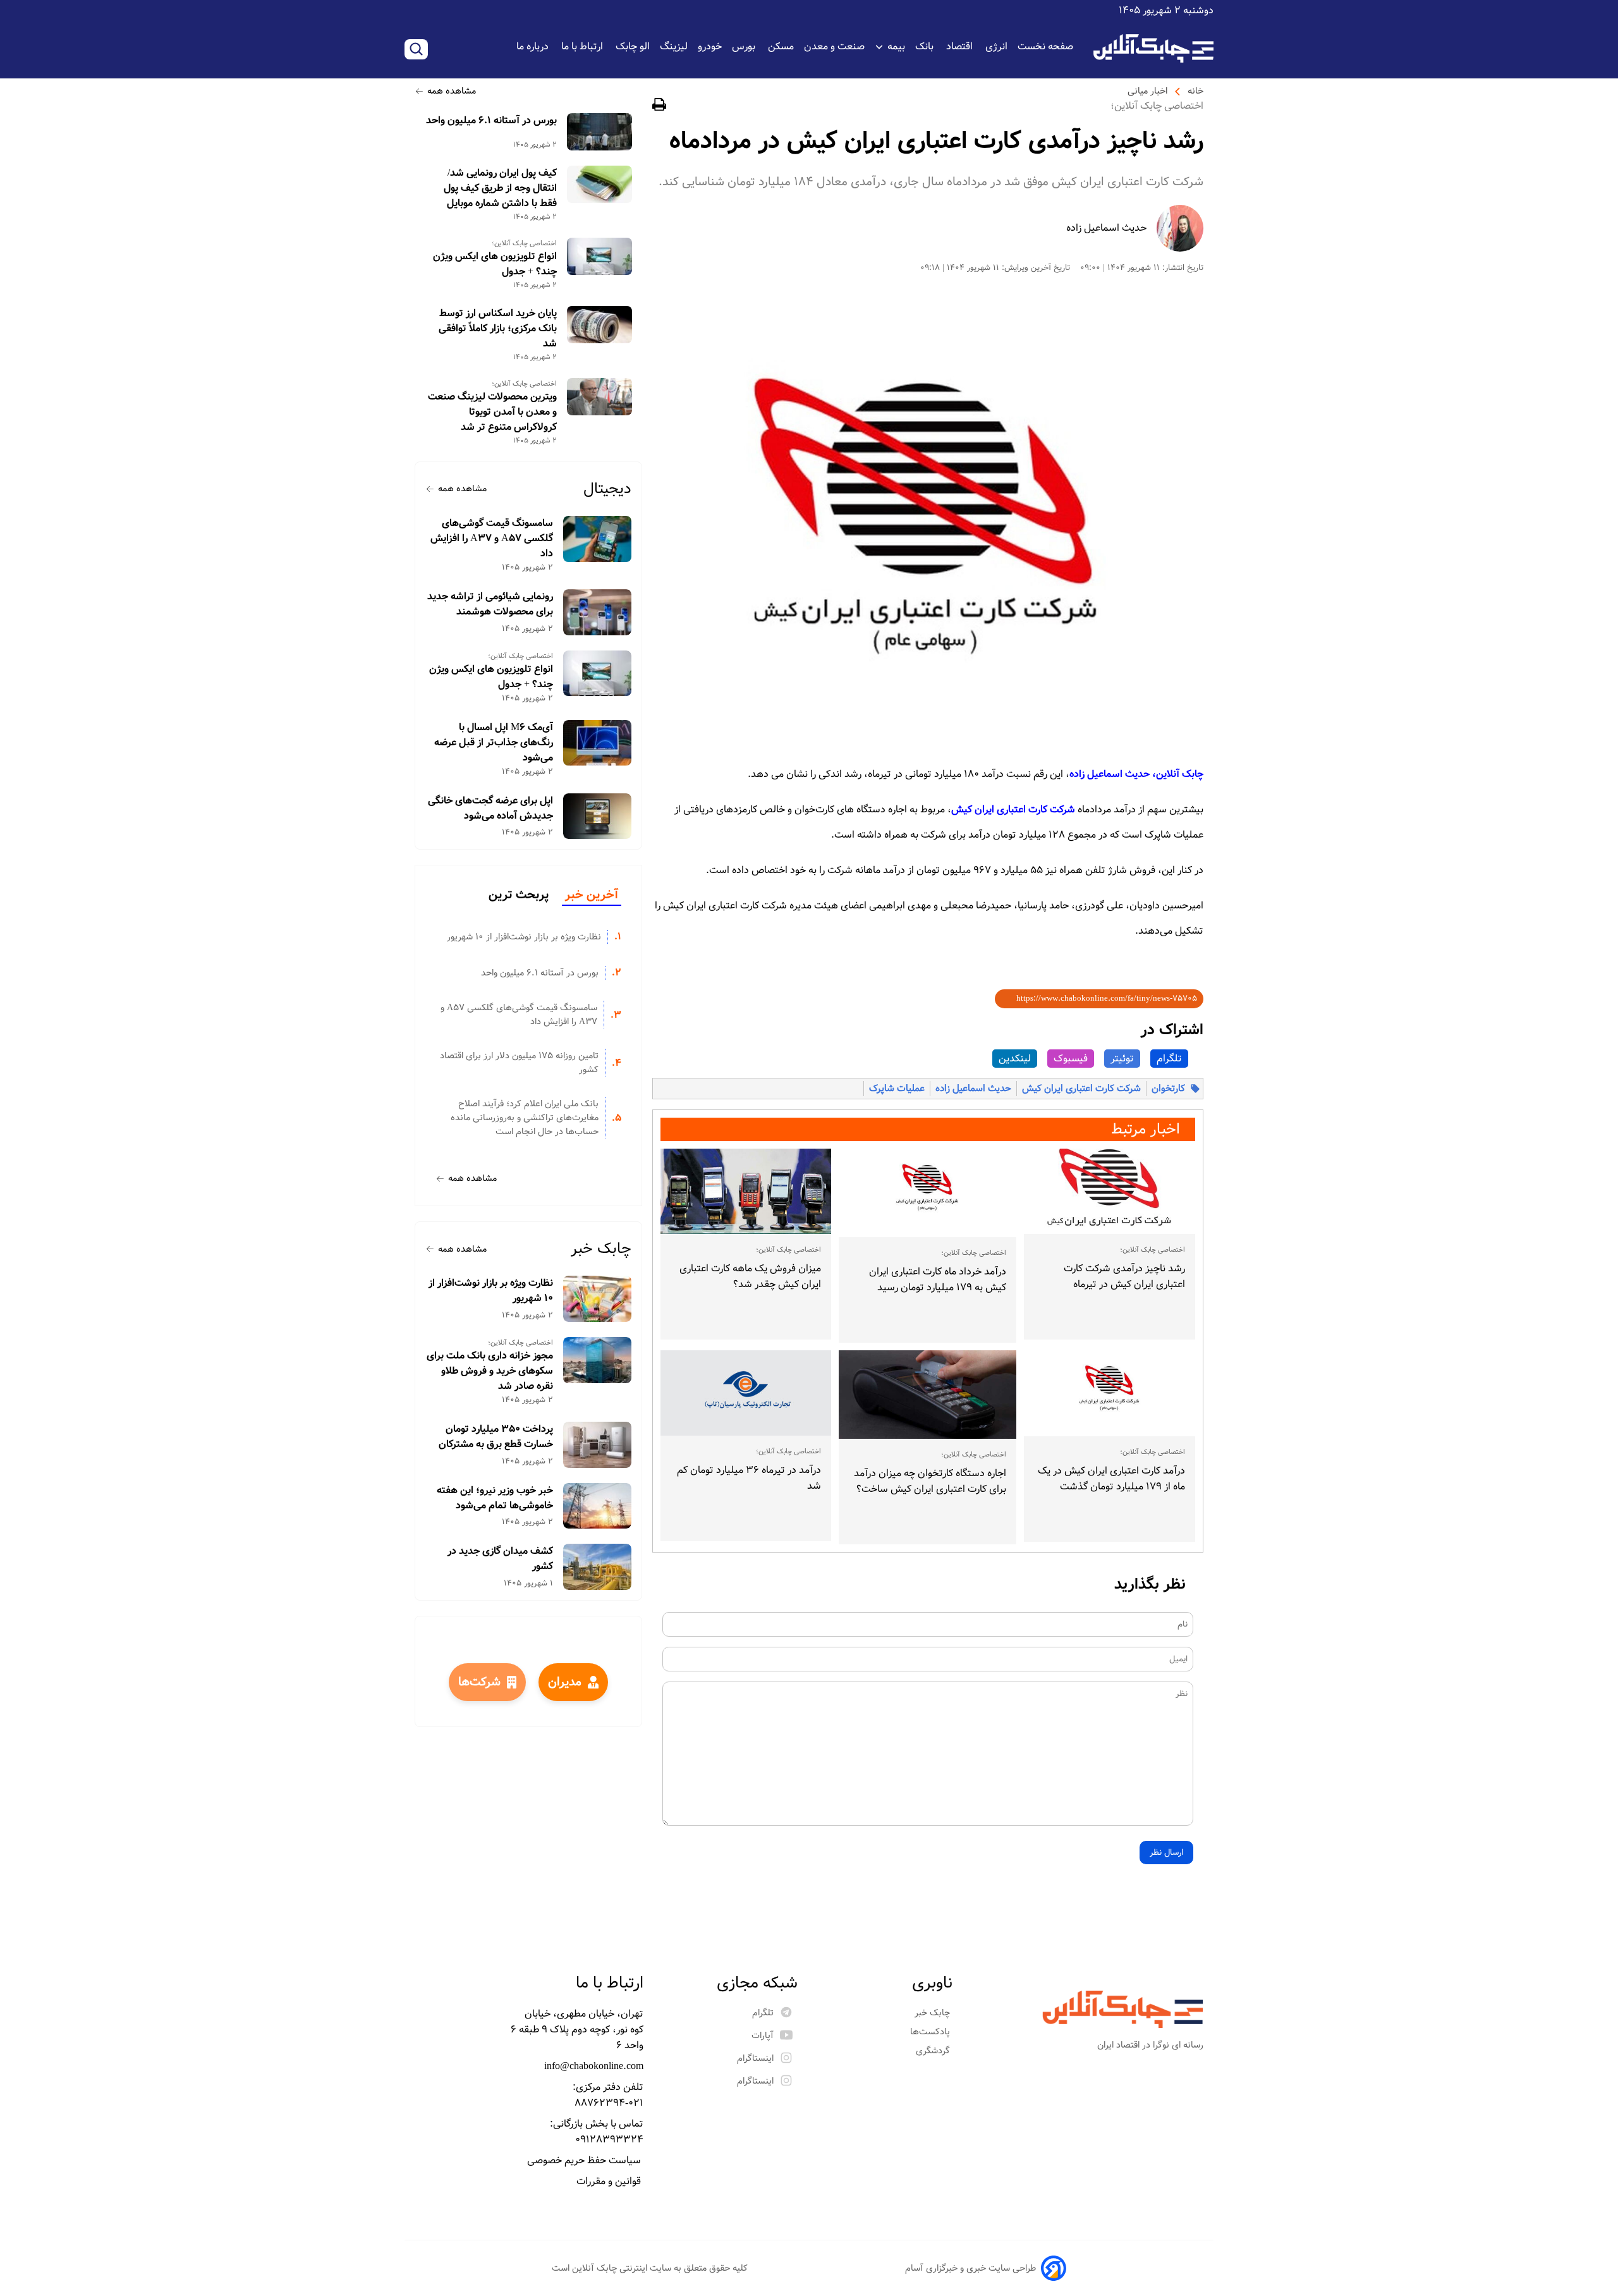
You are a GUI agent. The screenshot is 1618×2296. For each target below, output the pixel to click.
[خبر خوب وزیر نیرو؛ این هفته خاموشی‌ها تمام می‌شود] (598, 1506)
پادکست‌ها (931, 2032)
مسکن (781, 46)
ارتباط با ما (583, 46)
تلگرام (1169, 1059)
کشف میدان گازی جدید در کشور (500, 1559)
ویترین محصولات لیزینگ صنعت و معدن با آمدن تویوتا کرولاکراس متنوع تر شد (492, 412)
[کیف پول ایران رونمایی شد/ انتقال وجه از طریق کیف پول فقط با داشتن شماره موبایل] (599, 184)
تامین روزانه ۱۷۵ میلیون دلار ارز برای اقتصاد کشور (519, 1063)
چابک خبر (601, 1249)
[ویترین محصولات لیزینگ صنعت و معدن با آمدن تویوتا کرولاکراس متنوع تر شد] (599, 397)
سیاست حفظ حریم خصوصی (585, 2160)
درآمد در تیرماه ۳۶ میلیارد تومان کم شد (749, 1478)
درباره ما (534, 46)
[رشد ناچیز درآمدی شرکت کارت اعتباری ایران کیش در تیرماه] (1110, 1192)
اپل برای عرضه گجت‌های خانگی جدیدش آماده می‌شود (490, 809)
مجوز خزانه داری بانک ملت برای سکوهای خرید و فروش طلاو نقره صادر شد (490, 1371)
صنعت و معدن (834, 46)
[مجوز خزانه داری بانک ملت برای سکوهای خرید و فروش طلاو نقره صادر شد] (598, 1360)
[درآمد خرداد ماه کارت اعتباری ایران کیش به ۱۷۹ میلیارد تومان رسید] (927, 1193)
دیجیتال (607, 489)
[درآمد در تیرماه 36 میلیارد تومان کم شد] (746, 1393)
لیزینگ (674, 46)
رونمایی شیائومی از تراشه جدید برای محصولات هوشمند (490, 604)
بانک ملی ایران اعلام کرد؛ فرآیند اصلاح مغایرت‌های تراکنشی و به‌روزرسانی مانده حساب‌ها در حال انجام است (525, 1118)
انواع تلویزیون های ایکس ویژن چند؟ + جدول (495, 264)
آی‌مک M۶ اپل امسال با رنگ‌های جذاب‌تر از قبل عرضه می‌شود (494, 743)
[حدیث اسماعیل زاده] (1180, 228)
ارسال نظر (1166, 1853)
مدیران (565, 1682)
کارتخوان (1168, 1089)
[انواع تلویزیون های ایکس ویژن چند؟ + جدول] (599, 256)
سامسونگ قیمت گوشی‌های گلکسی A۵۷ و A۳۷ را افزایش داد (492, 539)
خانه (1195, 91)
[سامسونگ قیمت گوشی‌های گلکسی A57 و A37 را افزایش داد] (598, 539)
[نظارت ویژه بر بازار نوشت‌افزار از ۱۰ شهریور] (598, 1299)
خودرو (710, 46)
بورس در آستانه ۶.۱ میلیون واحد (491, 121)
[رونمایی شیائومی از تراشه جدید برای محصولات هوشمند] (598, 612)
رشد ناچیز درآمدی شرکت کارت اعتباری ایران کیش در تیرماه (1124, 1276)
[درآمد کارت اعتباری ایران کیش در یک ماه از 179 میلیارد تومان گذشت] (1110, 1393)
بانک (926, 46)
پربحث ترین (519, 895)
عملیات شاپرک (897, 1089)
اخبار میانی (1147, 91)
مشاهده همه (452, 91)
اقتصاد (961, 46)
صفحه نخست (1045, 46)
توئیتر (1122, 1059)
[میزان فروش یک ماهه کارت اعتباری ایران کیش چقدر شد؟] (746, 1191)
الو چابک (633, 46)
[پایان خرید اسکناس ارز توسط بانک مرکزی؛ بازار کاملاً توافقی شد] (599, 325)
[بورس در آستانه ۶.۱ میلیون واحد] (599, 132)
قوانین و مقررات (610, 2181)
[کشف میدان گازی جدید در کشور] (598, 1567)
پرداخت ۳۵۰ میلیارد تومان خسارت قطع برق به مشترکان (496, 1437)
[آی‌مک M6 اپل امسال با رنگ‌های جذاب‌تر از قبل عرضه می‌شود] (598, 743)
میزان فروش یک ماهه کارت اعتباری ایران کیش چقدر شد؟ (750, 1276)
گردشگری (934, 2051)
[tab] (592, 896)
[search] (416, 49)
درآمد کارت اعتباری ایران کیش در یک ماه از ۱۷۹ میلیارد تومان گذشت (1111, 1479)
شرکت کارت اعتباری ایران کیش (1081, 1089)
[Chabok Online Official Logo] (1153, 48)
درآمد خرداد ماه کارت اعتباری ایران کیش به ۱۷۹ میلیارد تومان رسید (937, 1279)
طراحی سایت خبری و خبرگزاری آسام (970, 2268)
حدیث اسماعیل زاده (1106, 228)
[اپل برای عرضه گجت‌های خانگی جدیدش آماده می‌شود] (598, 816)
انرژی (996, 46)
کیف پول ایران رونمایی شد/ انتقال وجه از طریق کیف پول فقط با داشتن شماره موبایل (500, 188)
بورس (745, 46)
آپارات (763, 2036)
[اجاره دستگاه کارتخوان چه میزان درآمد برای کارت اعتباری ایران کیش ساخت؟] (927, 1395)
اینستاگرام (755, 2058)
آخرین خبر (592, 895)
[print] (659, 107)
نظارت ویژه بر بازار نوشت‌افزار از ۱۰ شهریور (524, 937)
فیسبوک (1071, 1059)
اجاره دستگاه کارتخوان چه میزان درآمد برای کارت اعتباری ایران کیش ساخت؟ (930, 1481)
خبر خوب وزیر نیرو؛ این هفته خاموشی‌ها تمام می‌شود (495, 1498)
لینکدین (1015, 1059)
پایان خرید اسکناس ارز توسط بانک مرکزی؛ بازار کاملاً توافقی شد (498, 329)
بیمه (896, 46)
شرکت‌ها (479, 1682)
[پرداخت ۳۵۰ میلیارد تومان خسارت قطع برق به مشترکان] (598, 1445)
